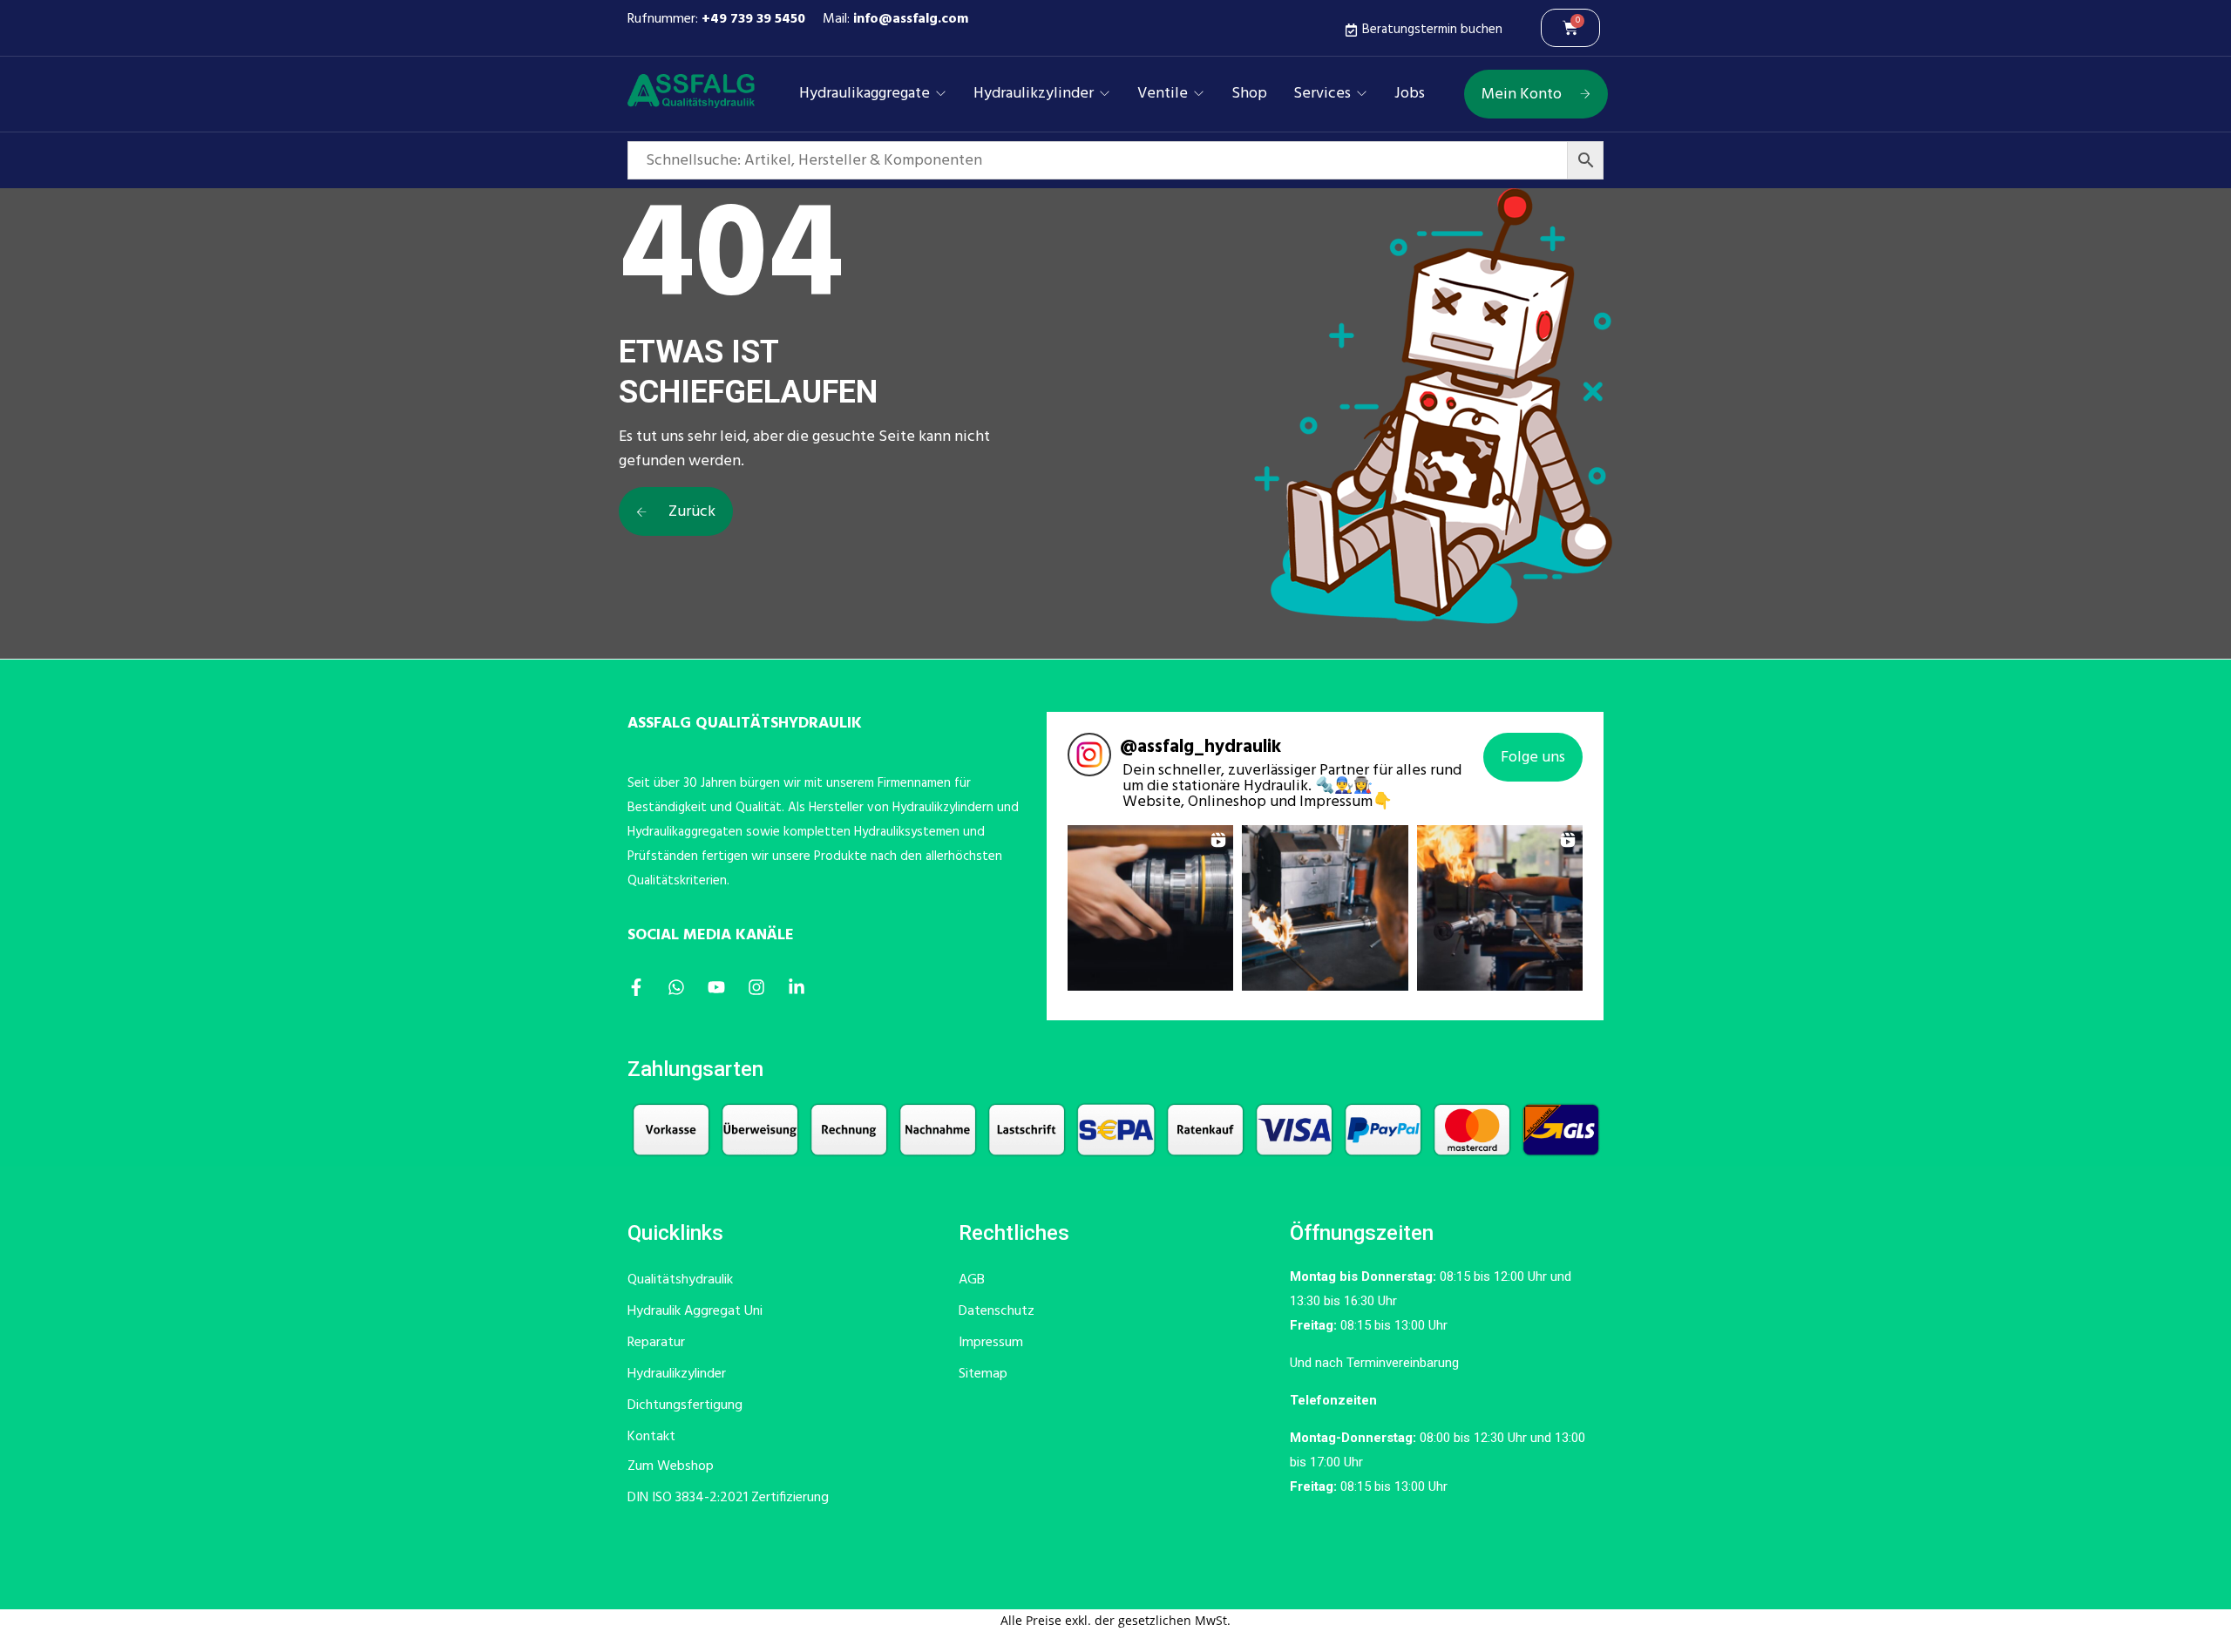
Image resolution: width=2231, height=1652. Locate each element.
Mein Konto (1522, 95)
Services (1322, 94)
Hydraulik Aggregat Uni (695, 1311)
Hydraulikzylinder (1034, 94)
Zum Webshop (671, 1466)
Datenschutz (997, 1311)
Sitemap (983, 1374)
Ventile (1163, 94)
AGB (972, 1280)
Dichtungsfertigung (685, 1405)
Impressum (991, 1343)
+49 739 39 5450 (753, 19)
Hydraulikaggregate (865, 94)
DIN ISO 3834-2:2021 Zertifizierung (728, 1498)
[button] (1150, 908)
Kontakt (651, 1437)
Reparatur (656, 1343)
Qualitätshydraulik (680, 1280)
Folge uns (1533, 758)
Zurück (690, 512)
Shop (1249, 94)
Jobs (1410, 94)
